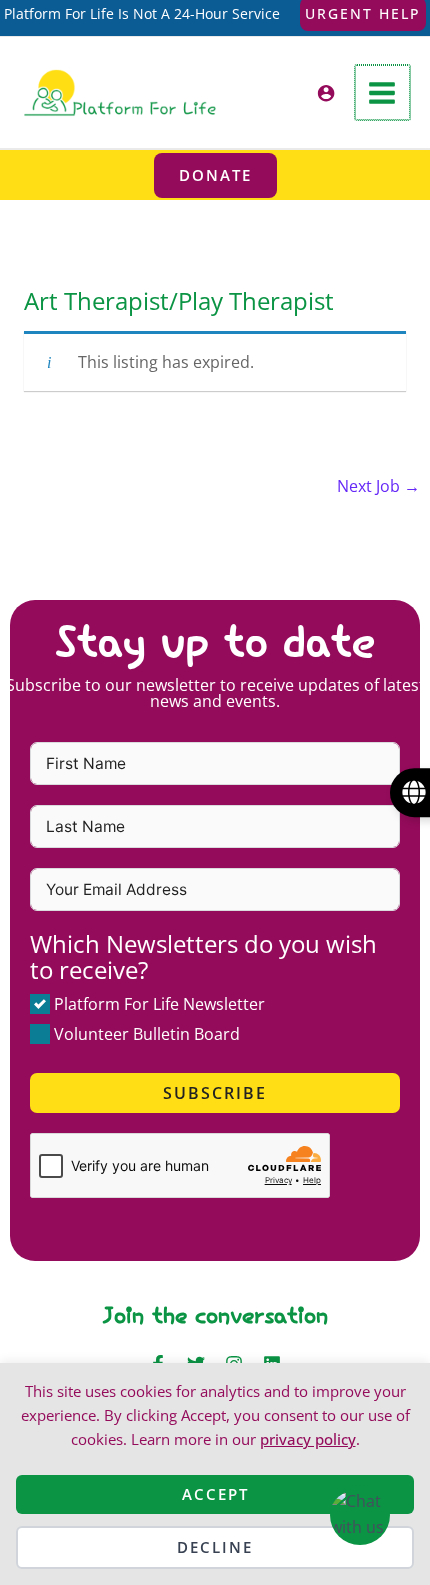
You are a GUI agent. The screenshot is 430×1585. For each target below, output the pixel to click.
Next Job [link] (378, 486)
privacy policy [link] (308, 1439)
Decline (215, 1547)
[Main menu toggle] (382, 92)
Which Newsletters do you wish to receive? (203, 956)
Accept (215, 1494)
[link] (120, 91)
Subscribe (215, 1093)
